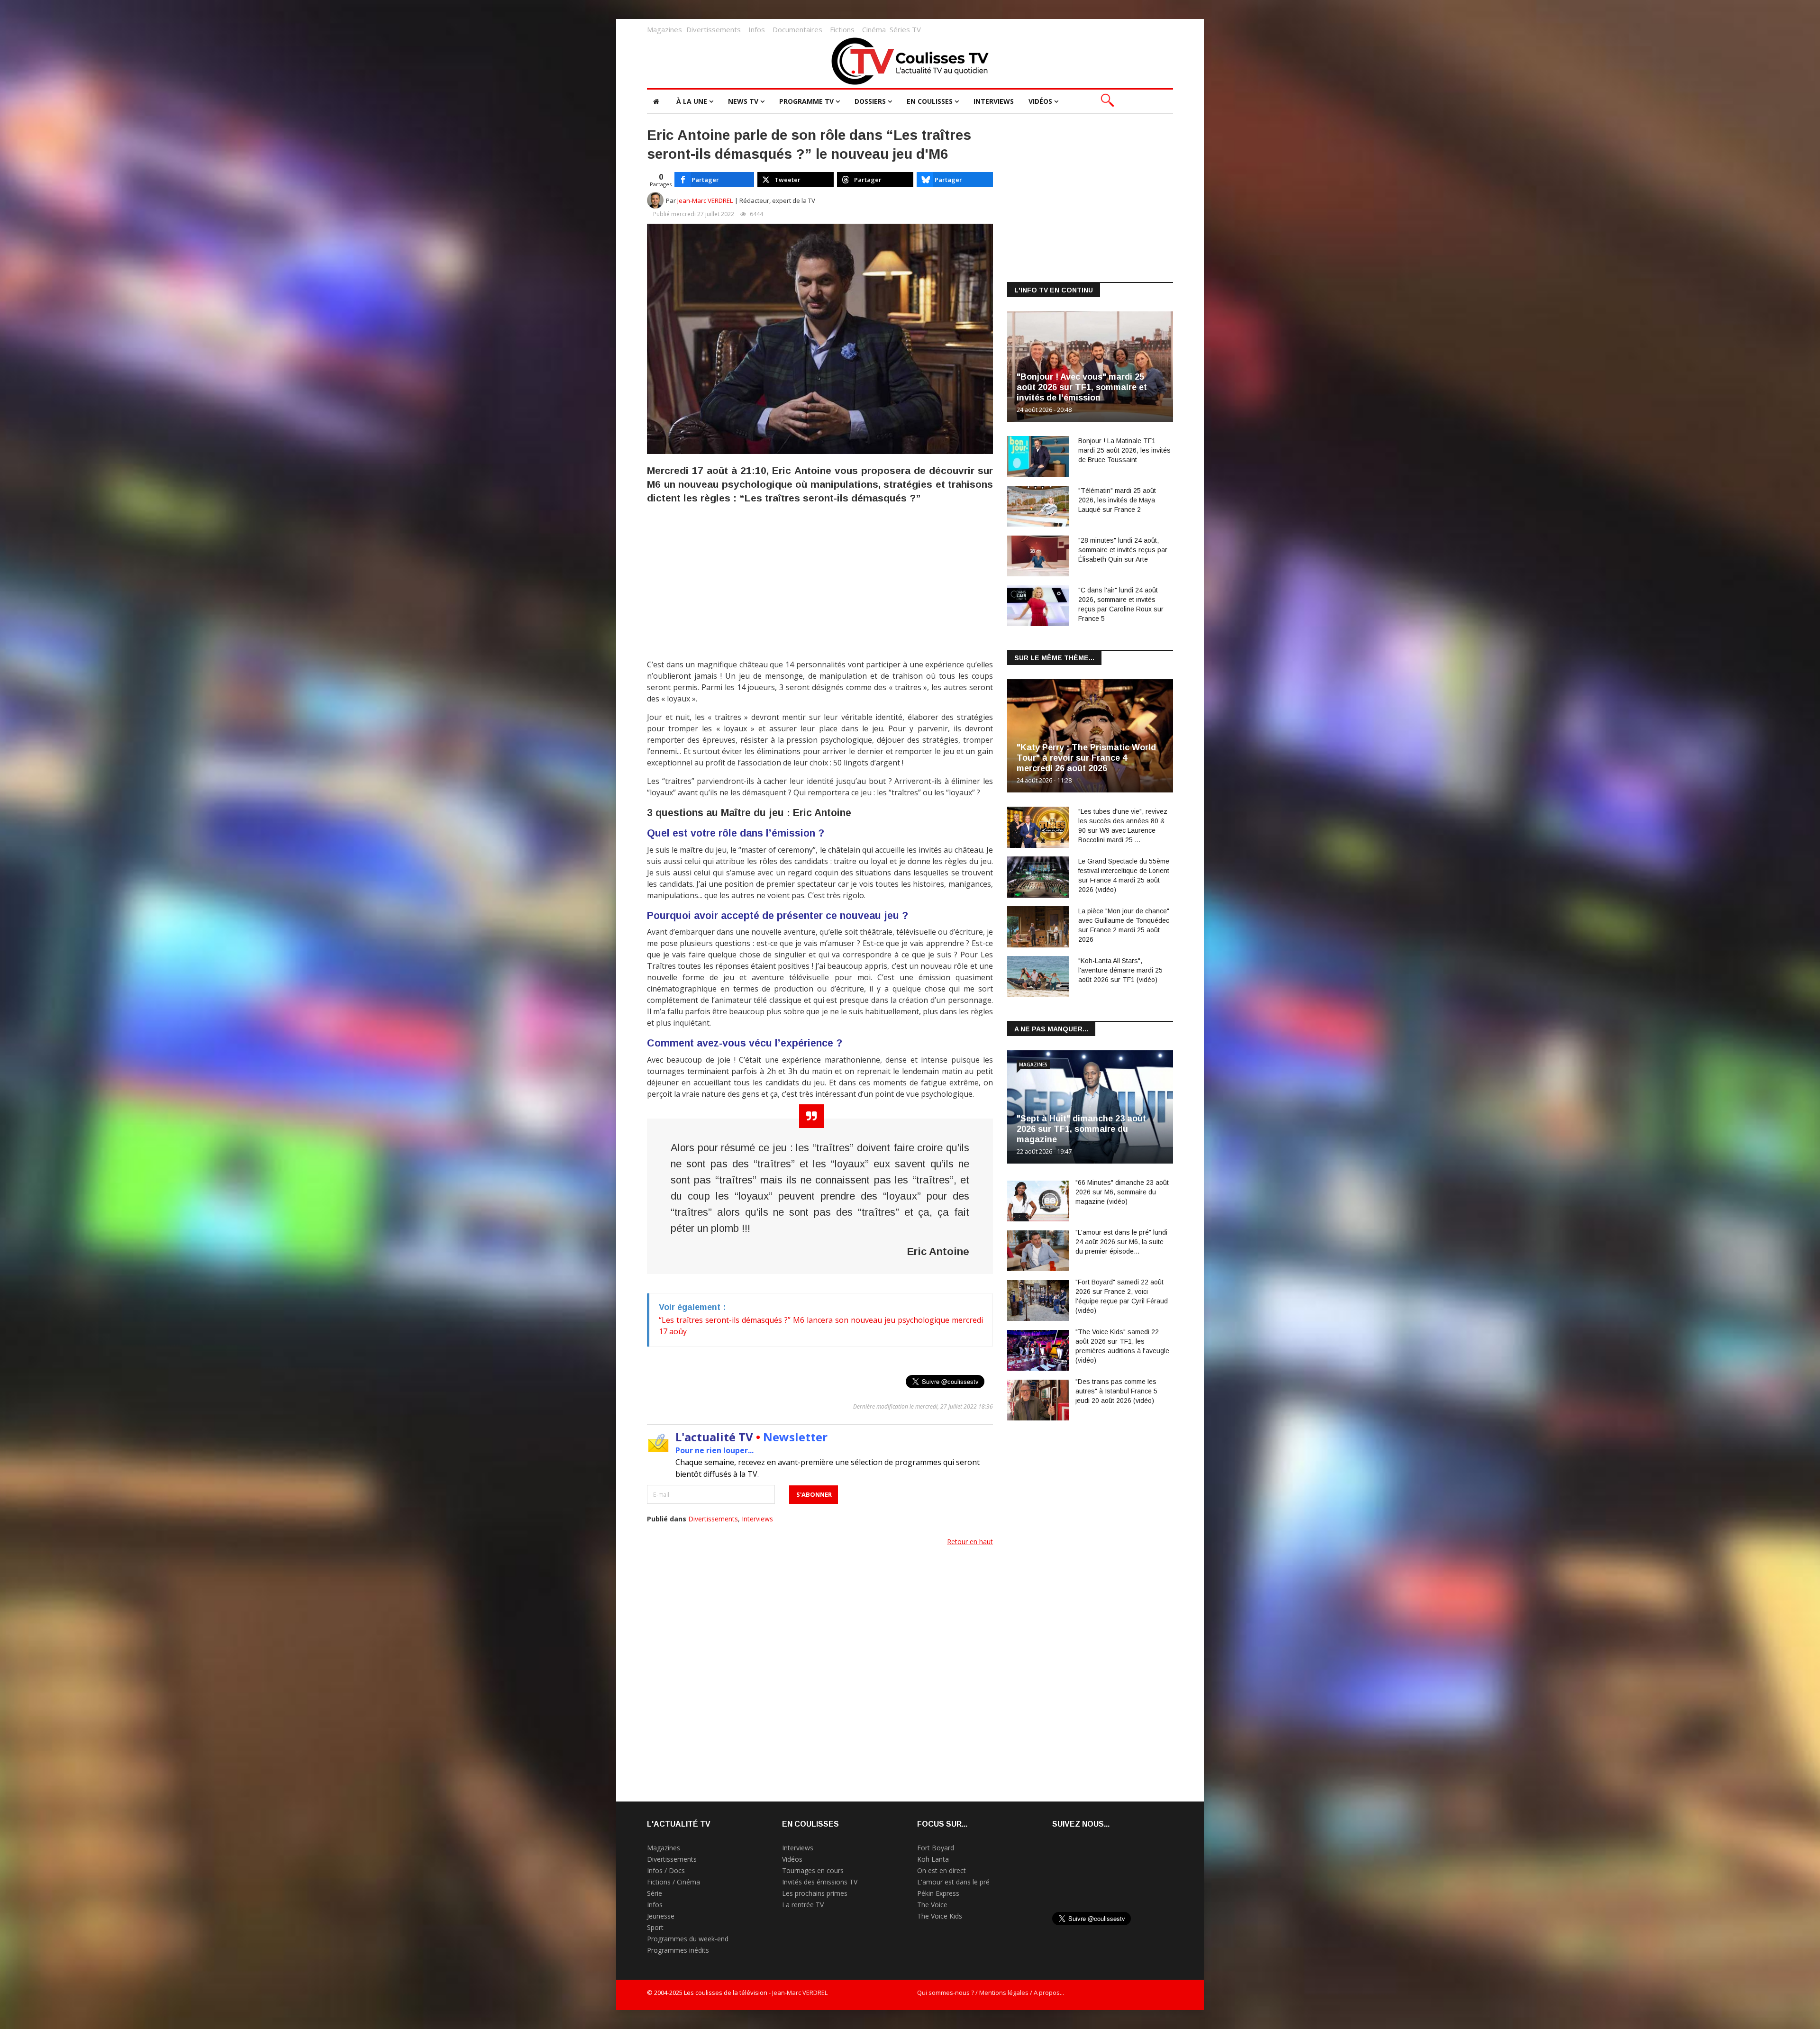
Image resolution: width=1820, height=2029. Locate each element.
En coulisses (930, 101)
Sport (655, 1927)
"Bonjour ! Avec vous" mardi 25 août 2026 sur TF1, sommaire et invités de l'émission (1082, 387)
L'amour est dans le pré (953, 1882)
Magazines (664, 29)
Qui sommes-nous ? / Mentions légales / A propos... (991, 1993)
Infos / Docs (666, 1870)
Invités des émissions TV (820, 1882)
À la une (692, 101)
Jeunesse (661, 1916)
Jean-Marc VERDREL (705, 200)
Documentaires (797, 29)
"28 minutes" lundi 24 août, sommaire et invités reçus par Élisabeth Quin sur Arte (1123, 550)
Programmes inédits (678, 1950)
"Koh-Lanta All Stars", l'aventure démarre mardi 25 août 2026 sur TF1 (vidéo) (1120, 970)
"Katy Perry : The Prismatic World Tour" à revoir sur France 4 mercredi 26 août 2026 (1086, 758)
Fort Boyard (936, 1848)
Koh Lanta (933, 1859)
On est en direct (942, 1870)
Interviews (994, 101)
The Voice (932, 1905)
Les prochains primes (815, 1893)
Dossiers (870, 101)
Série (655, 1893)
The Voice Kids (940, 1916)
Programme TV (806, 101)
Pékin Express (938, 1893)
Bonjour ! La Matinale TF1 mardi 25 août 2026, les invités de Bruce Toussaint (1124, 450)
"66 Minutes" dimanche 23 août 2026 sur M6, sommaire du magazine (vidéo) (1122, 1192)
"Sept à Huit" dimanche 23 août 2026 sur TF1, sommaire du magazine (1081, 1129)
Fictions (842, 29)
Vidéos (1040, 101)
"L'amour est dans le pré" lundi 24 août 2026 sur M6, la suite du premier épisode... (1121, 1242)
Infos (757, 29)
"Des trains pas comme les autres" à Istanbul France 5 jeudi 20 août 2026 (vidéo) (1116, 1391)
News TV (743, 101)
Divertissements (714, 29)
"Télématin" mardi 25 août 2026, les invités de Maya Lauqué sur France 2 (1117, 500)
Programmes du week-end (688, 1939)
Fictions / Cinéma (673, 1882)
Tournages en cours (813, 1870)
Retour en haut (970, 1542)
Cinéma (874, 29)
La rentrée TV (803, 1905)
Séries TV (905, 29)
